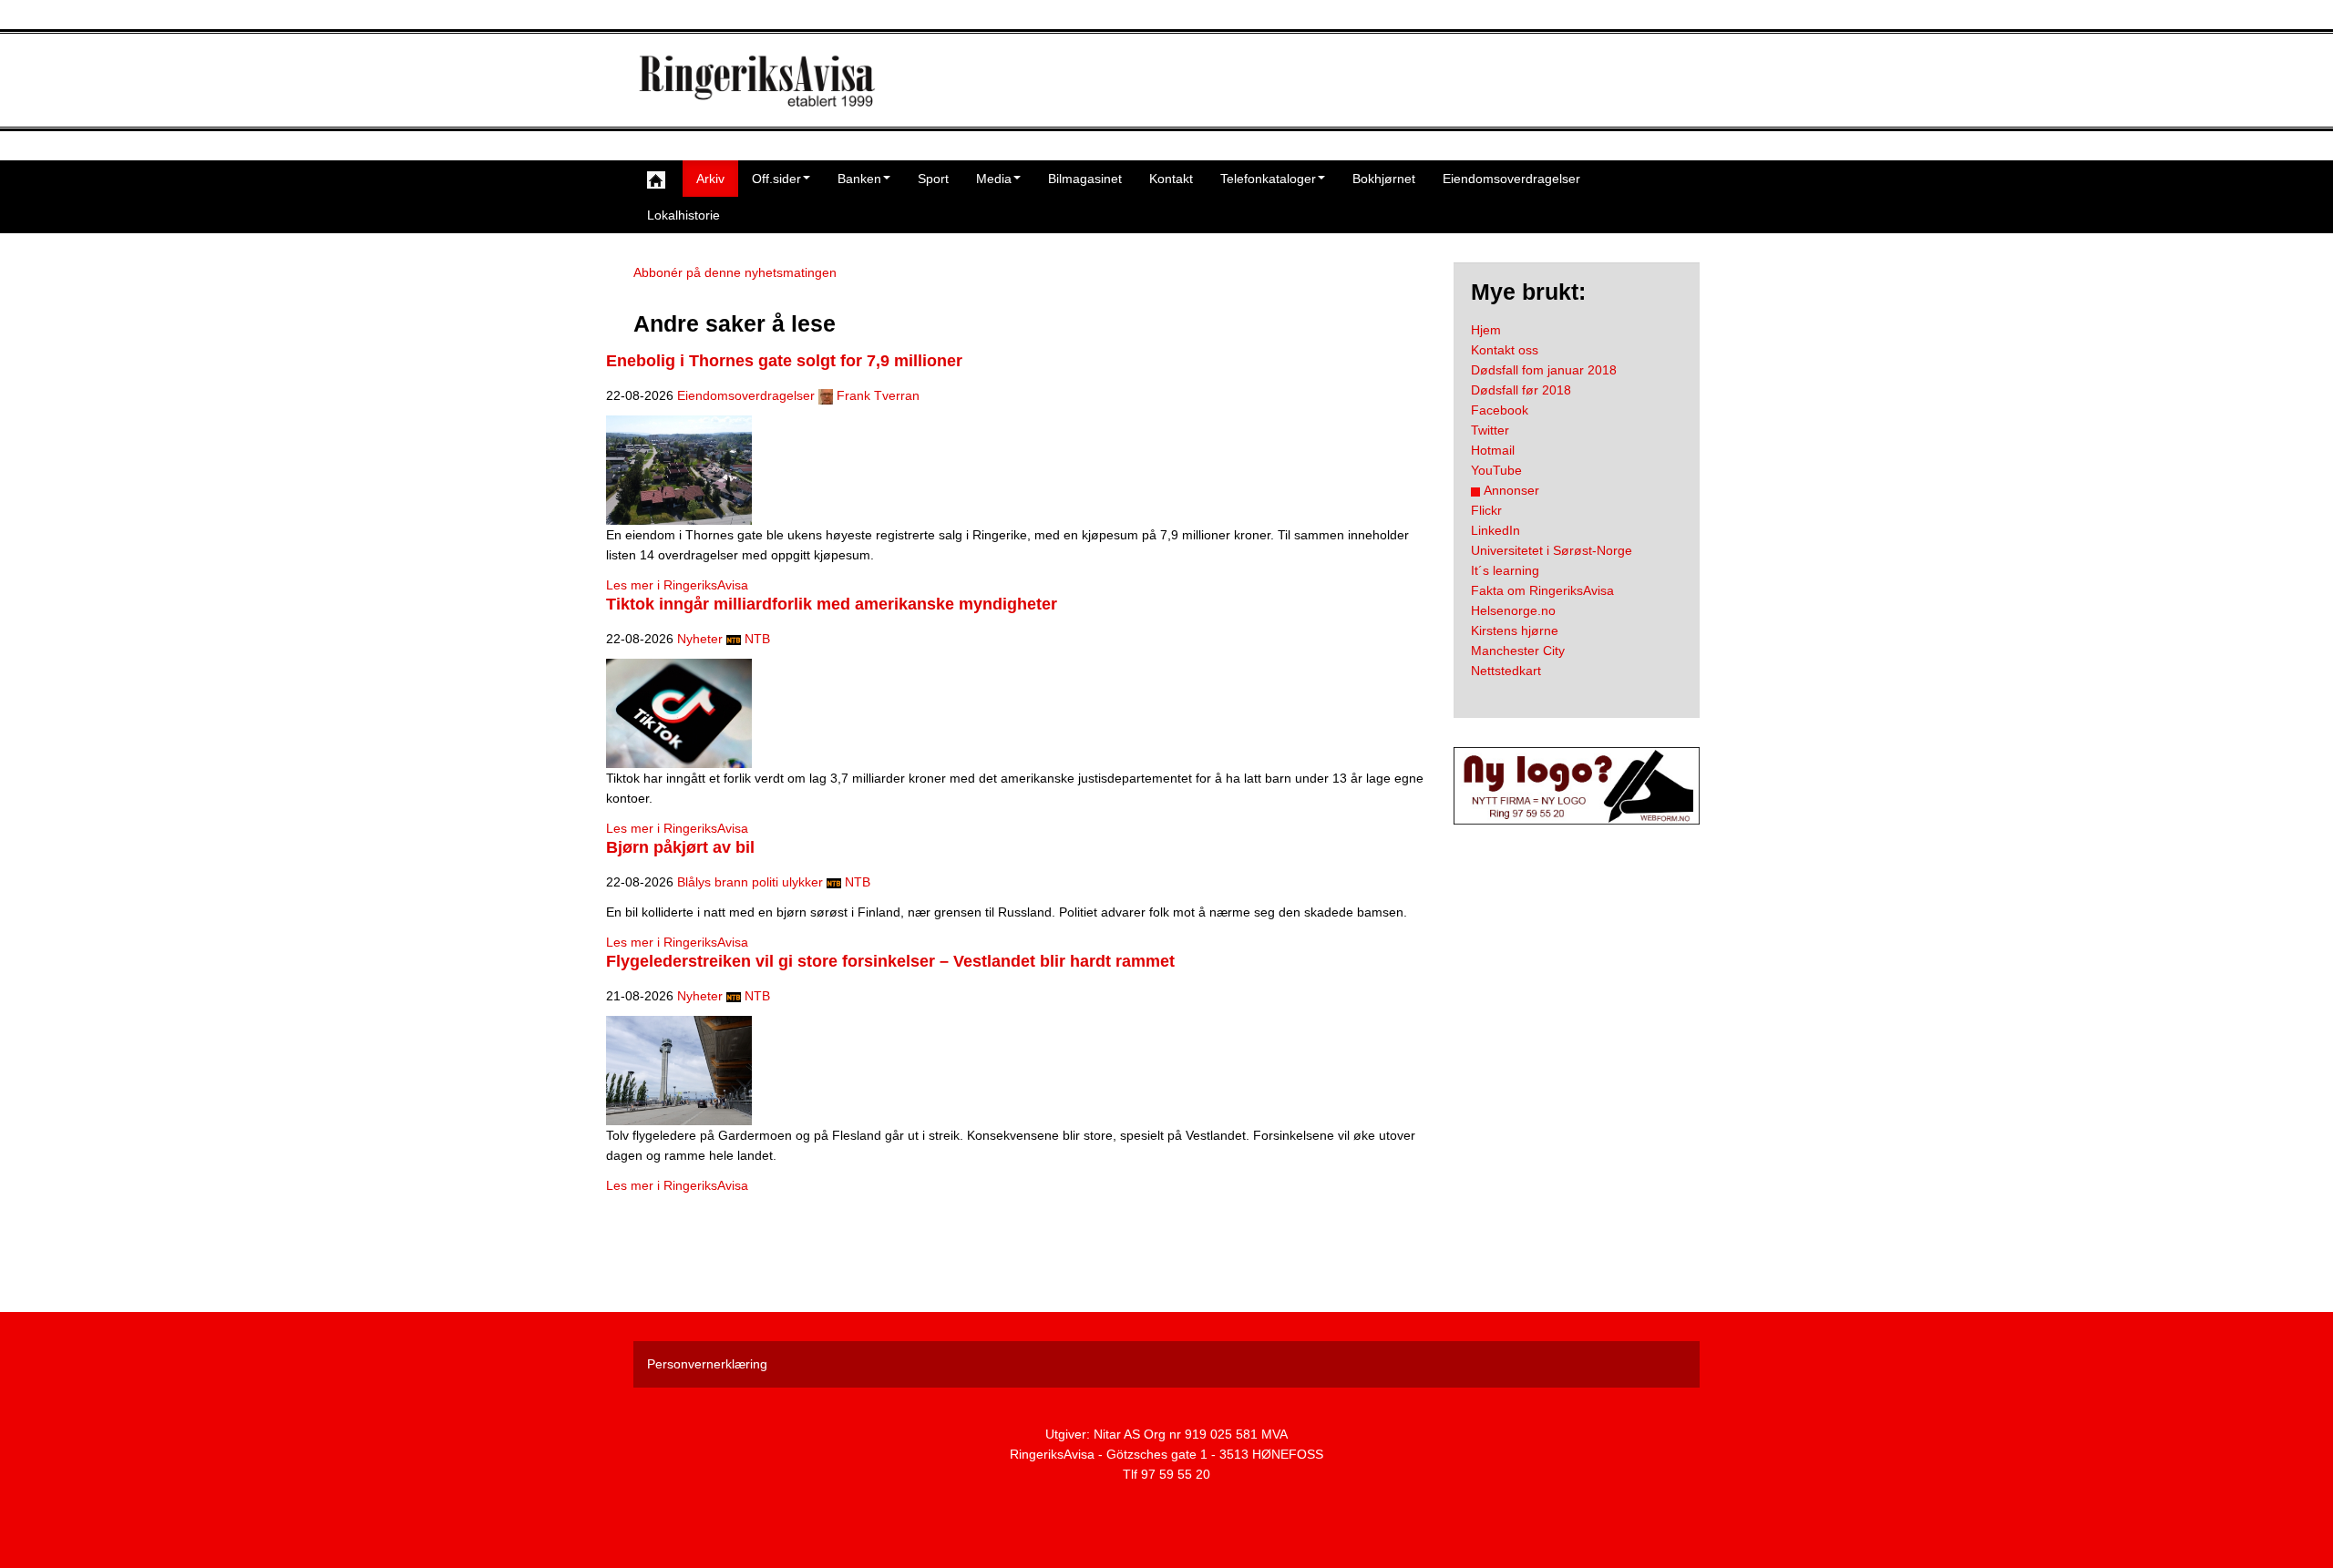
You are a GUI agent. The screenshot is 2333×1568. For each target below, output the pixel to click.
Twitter (1490, 430)
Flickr (1486, 510)
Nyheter (700, 639)
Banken (859, 179)
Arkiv (710, 179)
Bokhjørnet (1384, 179)
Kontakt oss (1505, 350)
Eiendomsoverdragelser (1511, 179)
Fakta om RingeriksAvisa (1542, 590)
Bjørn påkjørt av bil (680, 847)
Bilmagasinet (1085, 179)
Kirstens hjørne (1515, 630)
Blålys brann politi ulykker (750, 882)
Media (994, 179)
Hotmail (1493, 450)
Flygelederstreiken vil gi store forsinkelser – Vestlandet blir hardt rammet (890, 961)
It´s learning (1505, 570)
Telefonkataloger (1268, 179)
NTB (757, 639)
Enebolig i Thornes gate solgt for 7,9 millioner (784, 361)
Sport (933, 179)
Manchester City (1518, 651)
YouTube (1496, 470)
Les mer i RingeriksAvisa (677, 585)
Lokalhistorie (683, 215)
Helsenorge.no (1513, 610)
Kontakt (1171, 179)
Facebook (1500, 410)
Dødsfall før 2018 (1521, 390)
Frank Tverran (878, 395)
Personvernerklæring (707, 1364)
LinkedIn (1495, 530)
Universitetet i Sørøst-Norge (1552, 550)
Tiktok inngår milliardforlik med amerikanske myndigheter (832, 604)
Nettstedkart (1506, 671)
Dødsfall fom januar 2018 (1544, 370)
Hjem (1486, 330)
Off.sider (776, 179)
